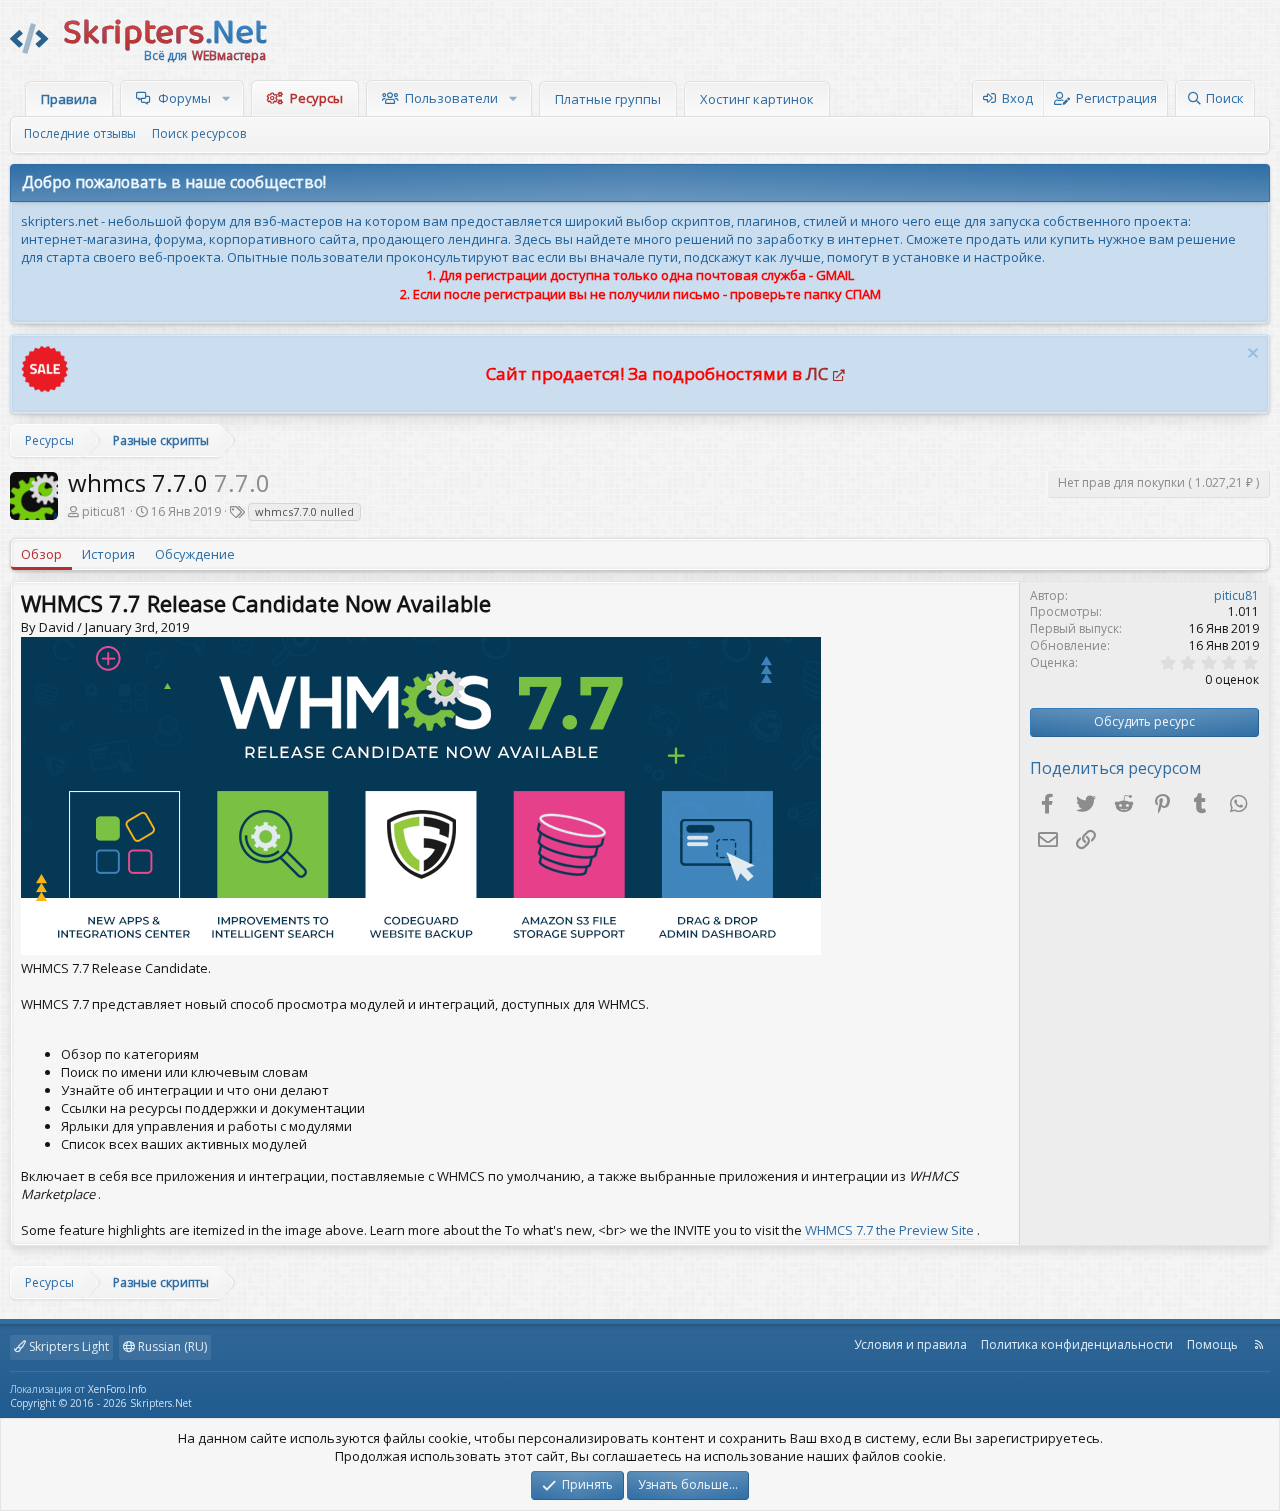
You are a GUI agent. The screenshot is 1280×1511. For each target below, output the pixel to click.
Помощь (1212, 1344)
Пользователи (451, 98)
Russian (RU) (171, 1346)
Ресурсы (316, 98)
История (108, 554)
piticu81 (104, 511)
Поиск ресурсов (199, 133)
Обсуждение (195, 554)
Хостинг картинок (757, 99)
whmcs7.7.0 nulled (304, 511)
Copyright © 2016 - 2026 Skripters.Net (101, 1403)
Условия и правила (910, 1344)
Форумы (184, 98)
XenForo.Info (117, 1389)
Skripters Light (67, 1346)
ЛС (817, 373)
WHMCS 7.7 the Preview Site (889, 1230)
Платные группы (608, 99)
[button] (228, 98)
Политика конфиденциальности (1077, 1344)
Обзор (41, 554)
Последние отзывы (80, 133)
